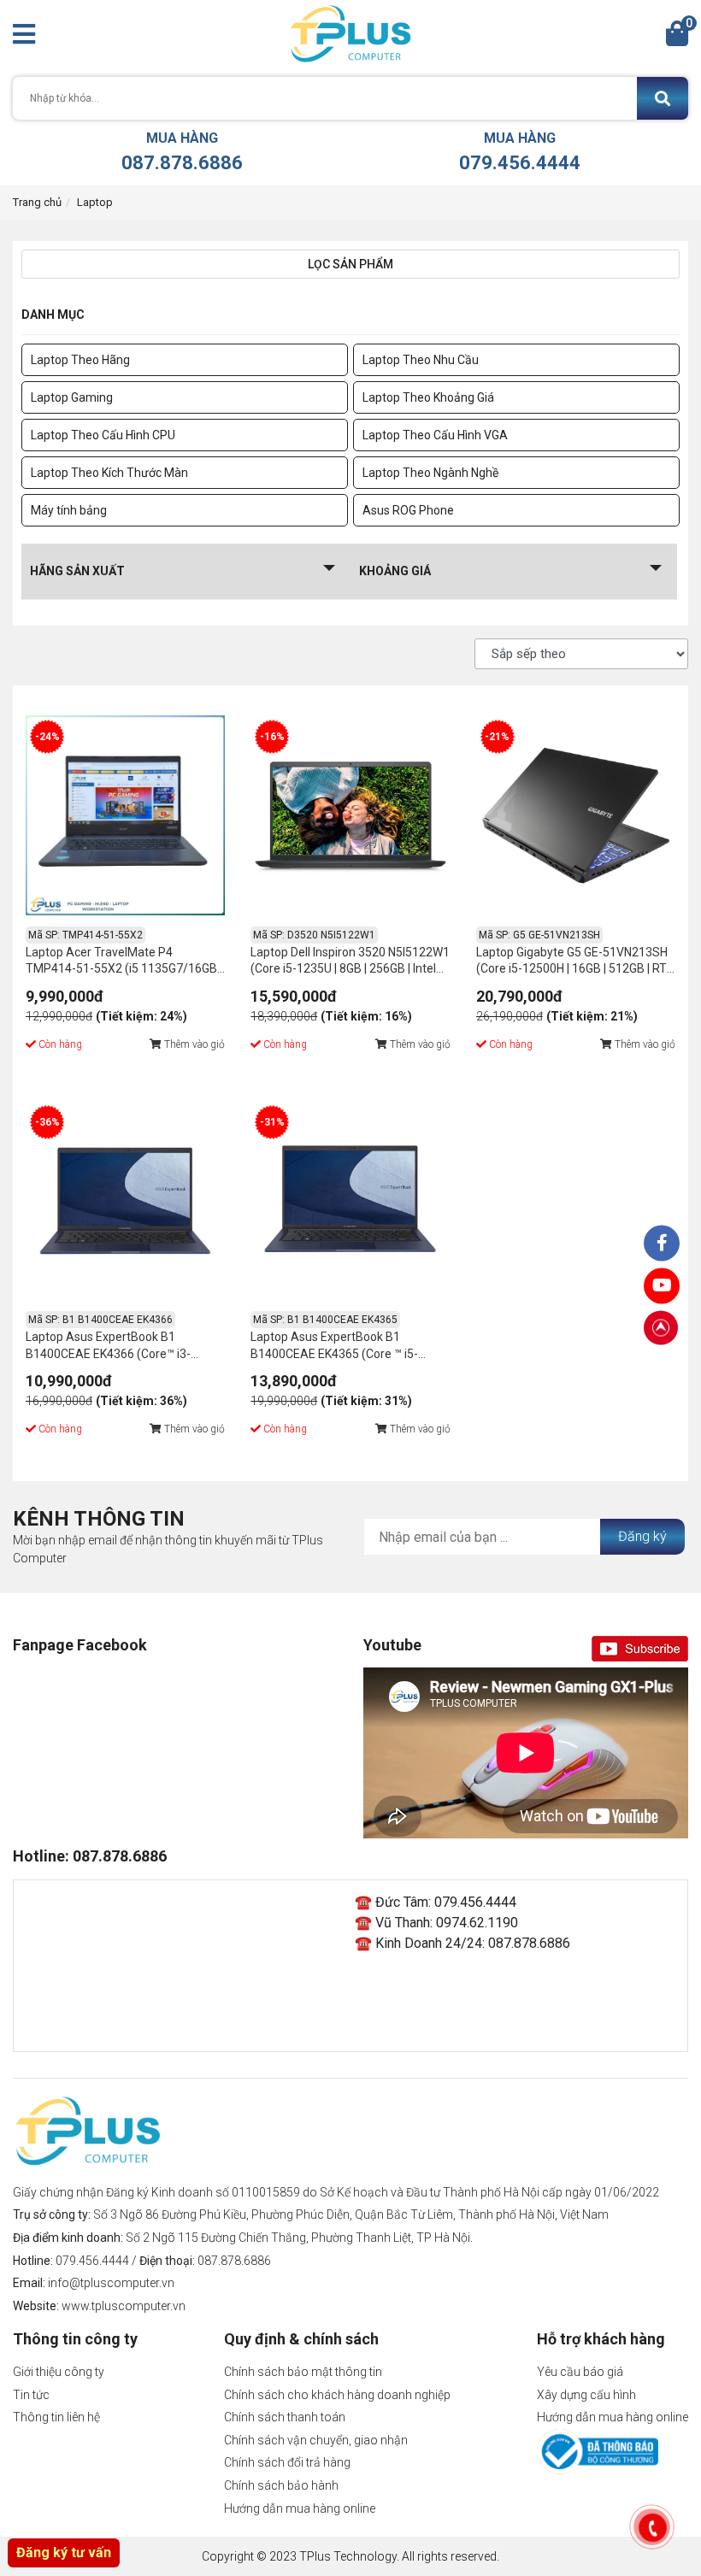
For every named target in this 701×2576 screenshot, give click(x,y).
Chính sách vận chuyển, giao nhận (316, 2440)
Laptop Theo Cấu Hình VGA (435, 435)
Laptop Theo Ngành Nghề (430, 473)
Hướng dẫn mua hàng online (300, 2508)
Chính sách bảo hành (281, 2485)
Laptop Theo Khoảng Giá (428, 397)
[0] (677, 38)
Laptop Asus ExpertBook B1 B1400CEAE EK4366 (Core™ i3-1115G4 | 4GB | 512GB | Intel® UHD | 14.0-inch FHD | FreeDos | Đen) (119, 1347)
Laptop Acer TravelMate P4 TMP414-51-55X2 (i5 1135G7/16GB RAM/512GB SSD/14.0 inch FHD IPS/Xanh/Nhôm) (121, 963)
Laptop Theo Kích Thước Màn (109, 473)
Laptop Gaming (72, 397)
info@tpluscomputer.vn (111, 2283)
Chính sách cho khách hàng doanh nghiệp (337, 2395)
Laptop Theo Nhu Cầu (421, 360)
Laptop (95, 202)
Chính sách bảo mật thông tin (303, 2372)
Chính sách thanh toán (285, 2417)
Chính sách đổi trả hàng (287, 2462)
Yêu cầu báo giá (580, 2372)
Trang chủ (37, 202)
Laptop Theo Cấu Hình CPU (103, 435)
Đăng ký (642, 1536)
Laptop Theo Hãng (80, 360)
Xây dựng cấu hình (586, 2395)
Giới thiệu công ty (59, 2372)
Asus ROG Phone (408, 510)
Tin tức (31, 2395)
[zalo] (662, 1244)
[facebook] (662, 1286)
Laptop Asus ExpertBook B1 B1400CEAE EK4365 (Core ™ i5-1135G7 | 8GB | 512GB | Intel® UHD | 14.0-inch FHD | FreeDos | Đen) (344, 1347)
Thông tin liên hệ (56, 2417)
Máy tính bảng (69, 510)
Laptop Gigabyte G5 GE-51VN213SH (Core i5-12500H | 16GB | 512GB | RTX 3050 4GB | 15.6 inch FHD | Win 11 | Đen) (575, 963)
